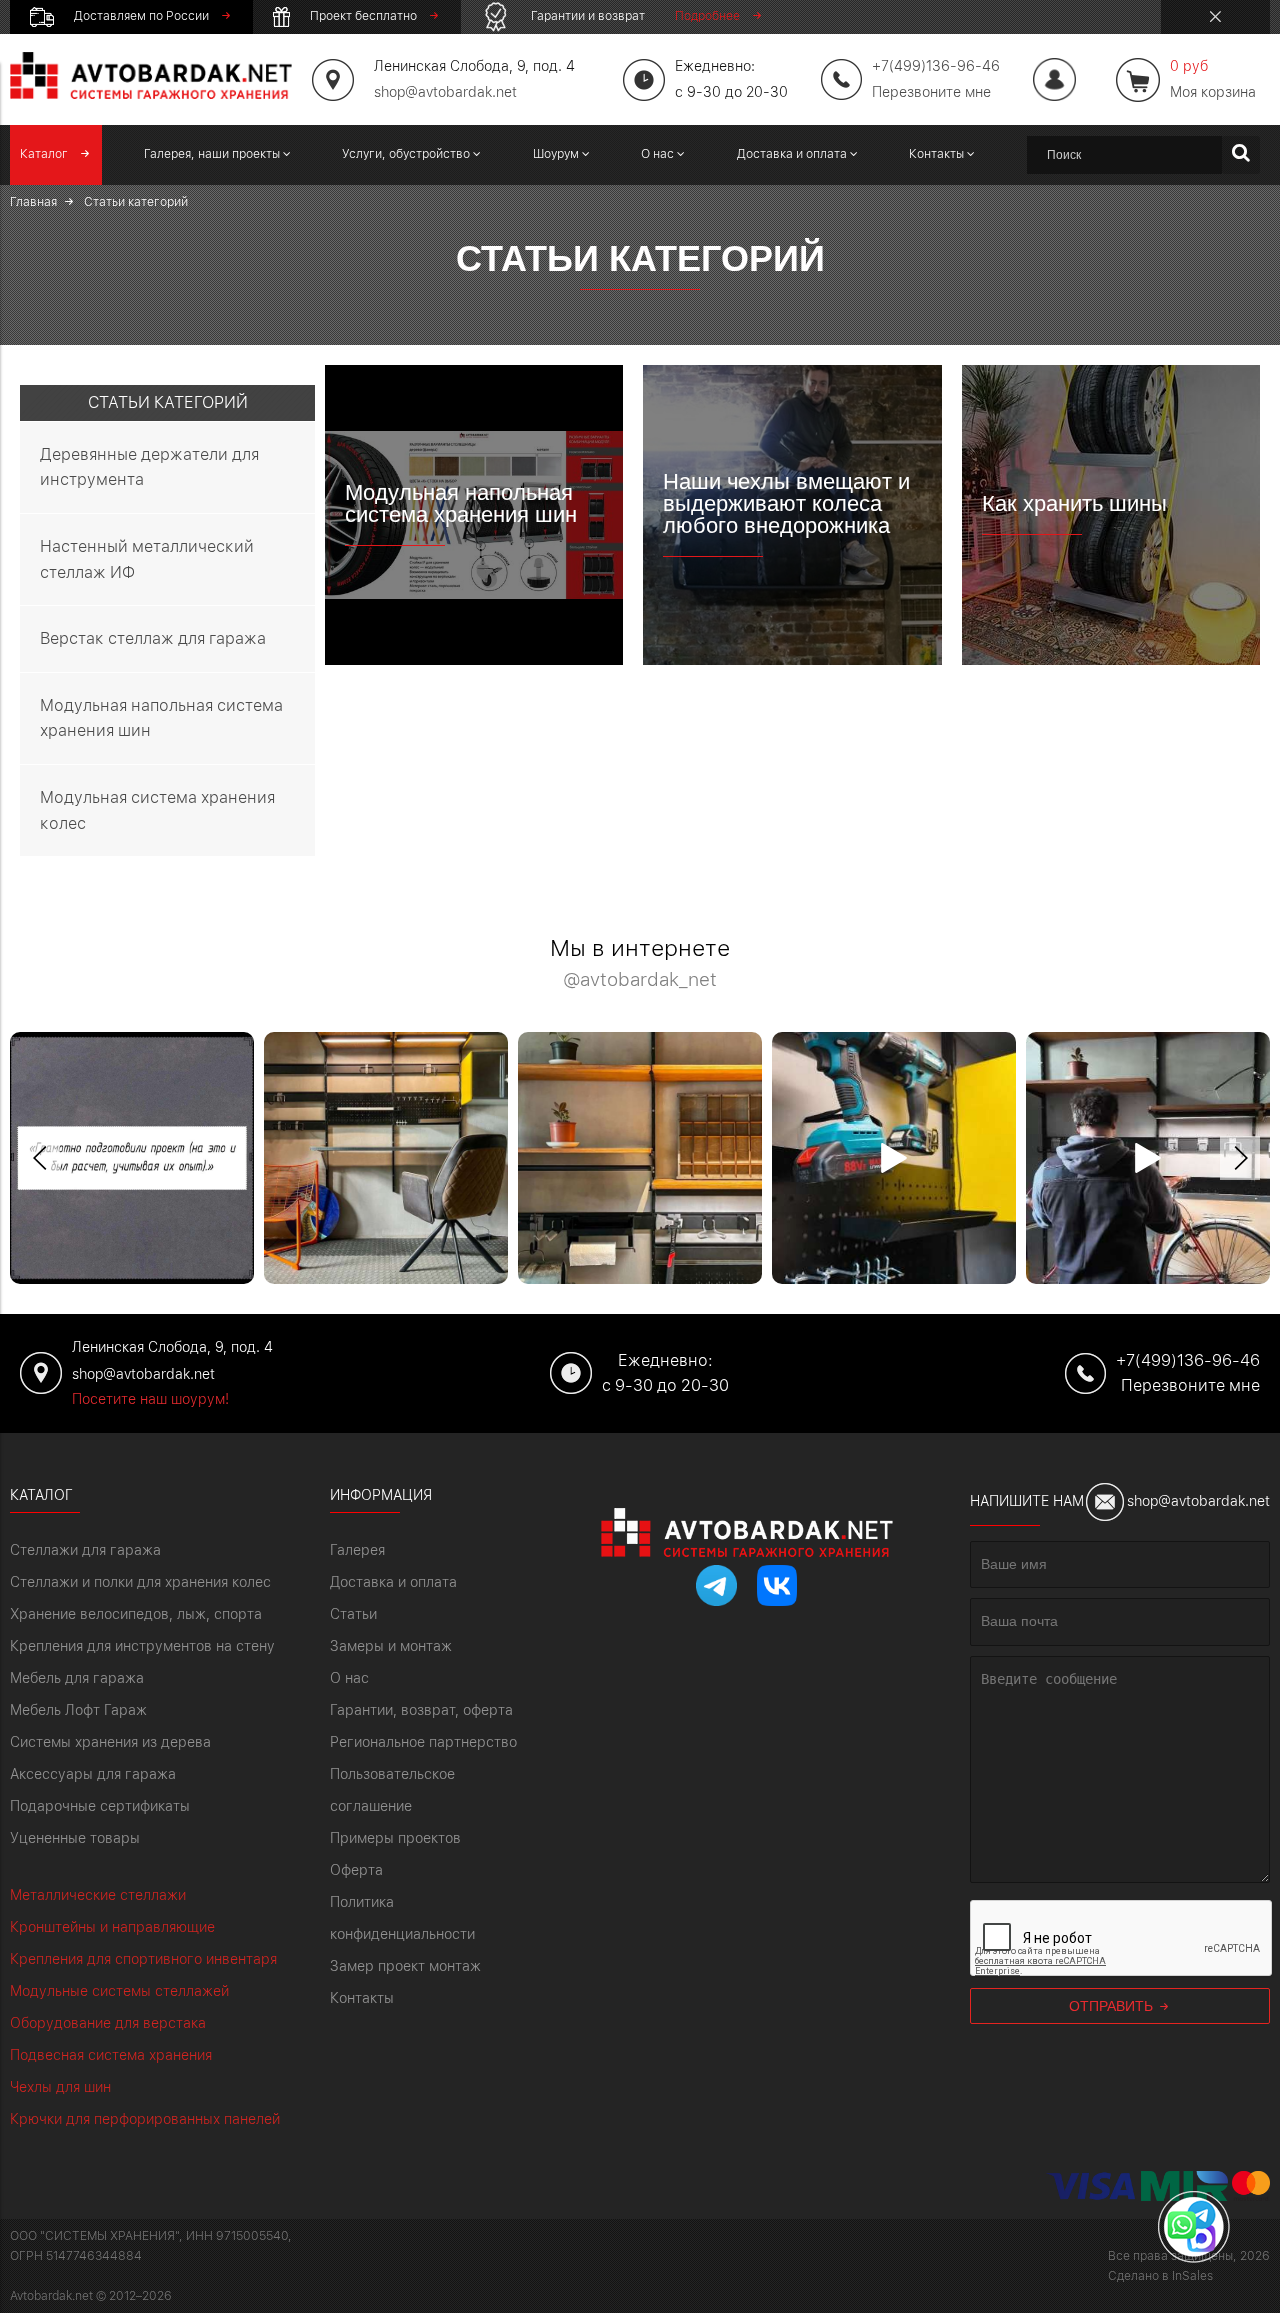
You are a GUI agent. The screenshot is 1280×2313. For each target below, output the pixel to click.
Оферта (356, 1870)
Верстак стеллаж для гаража (153, 638)
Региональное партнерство (423, 1742)
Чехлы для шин (60, 2087)
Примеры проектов (395, 1838)
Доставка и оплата (393, 1582)
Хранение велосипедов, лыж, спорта (136, 1614)
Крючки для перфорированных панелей (145, 2119)
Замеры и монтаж (391, 1646)
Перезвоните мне (931, 92)
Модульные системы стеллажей (119, 1991)
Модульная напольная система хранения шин (461, 503)
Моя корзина (1213, 79)
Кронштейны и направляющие (112, 1927)
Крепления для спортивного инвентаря (143, 1959)
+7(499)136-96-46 (1188, 1360)
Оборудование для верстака (108, 2023)
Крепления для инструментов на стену (142, 1646)
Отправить (1113, 2006)
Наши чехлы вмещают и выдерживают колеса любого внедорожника (786, 503)
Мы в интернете (640, 963)
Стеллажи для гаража (85, 1550)
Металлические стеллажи (98, 1895)
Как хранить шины (1074, 503)
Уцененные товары (75, 1838)
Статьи (353, 1614)
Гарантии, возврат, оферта (421, 1710)
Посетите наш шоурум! (150, 1399)
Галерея (357, 1550)
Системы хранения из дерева (110, 1742)
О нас (349, 1678)
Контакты (362, 1998)
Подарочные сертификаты (100, 1806)
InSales (1192, 2276)
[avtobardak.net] (151, 94)
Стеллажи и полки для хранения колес (140, 1582)
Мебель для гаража (77, 1678)
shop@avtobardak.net (445, 92)
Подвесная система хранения (111, 2055)
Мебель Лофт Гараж (78, 1710)
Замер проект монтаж (405, 1966)
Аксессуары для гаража (93, 1774)
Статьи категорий (168, 402)
